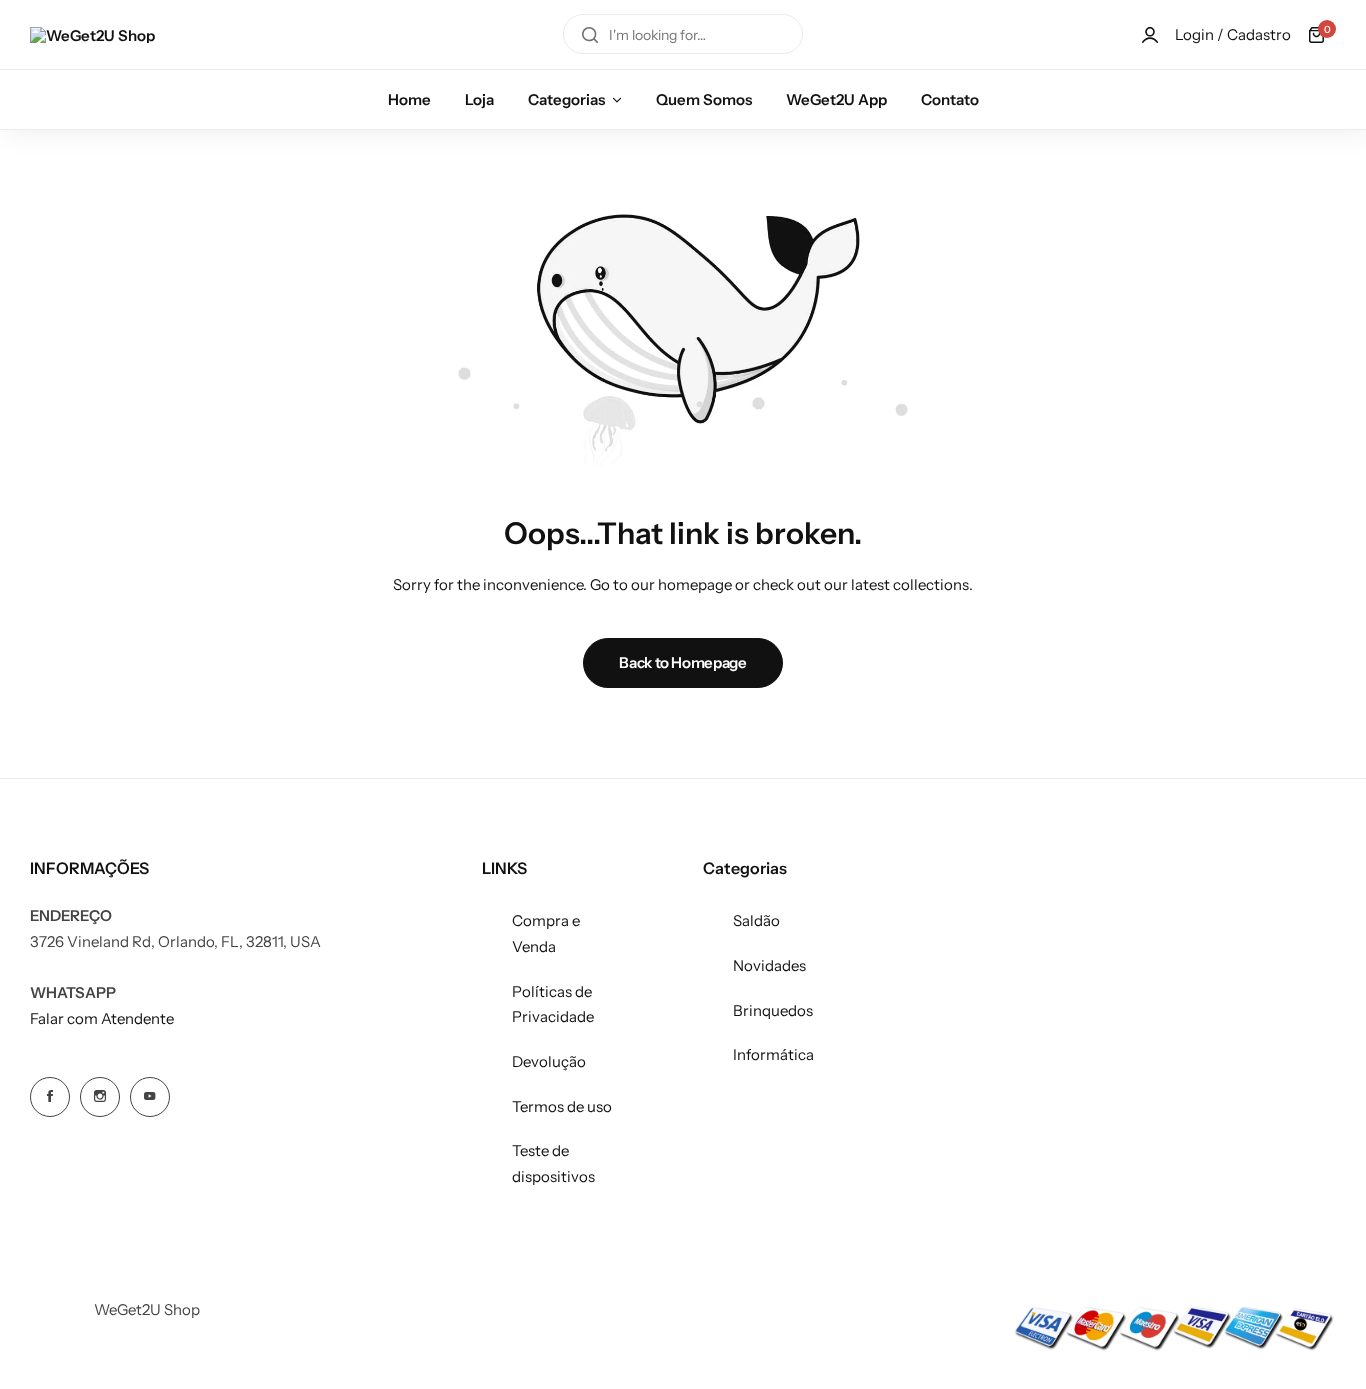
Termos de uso (562, 1106)
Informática (773, 1054)
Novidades (769, 965)
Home (409, 99)
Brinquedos (773, 1010)
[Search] (590, 35)
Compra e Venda (546, 933)
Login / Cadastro (1233, 34)
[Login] (1150, 35)
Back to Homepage (682, 662)
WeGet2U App (836, 99)
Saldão (756, 920)
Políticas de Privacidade (553, 1004)
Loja (479, 99)
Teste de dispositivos (553, 1163)
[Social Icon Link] (50, 1097)
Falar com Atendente (102, 1018)
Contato (950, 99)
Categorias (566, 99)
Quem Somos (704, 99)
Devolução (549, 1061)
